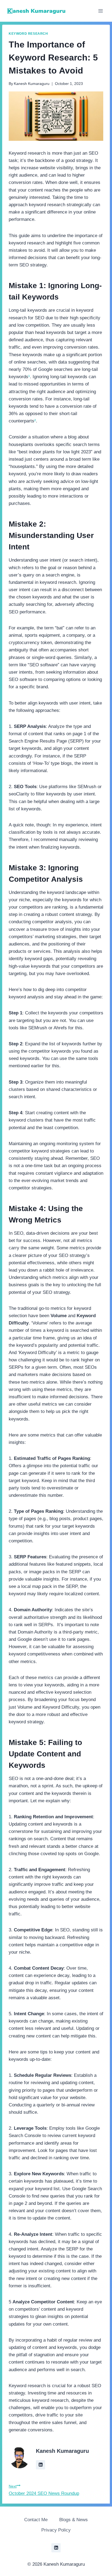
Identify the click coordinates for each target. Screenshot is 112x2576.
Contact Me (36, 2520)
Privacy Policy (56, 2530)
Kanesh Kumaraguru (32, 84)
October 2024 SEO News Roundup (44, 2490)
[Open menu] (100, 11)
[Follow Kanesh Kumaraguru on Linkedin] (41, 2465)
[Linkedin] (56, 2548)
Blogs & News (74, 2520)
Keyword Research (28, 34)
